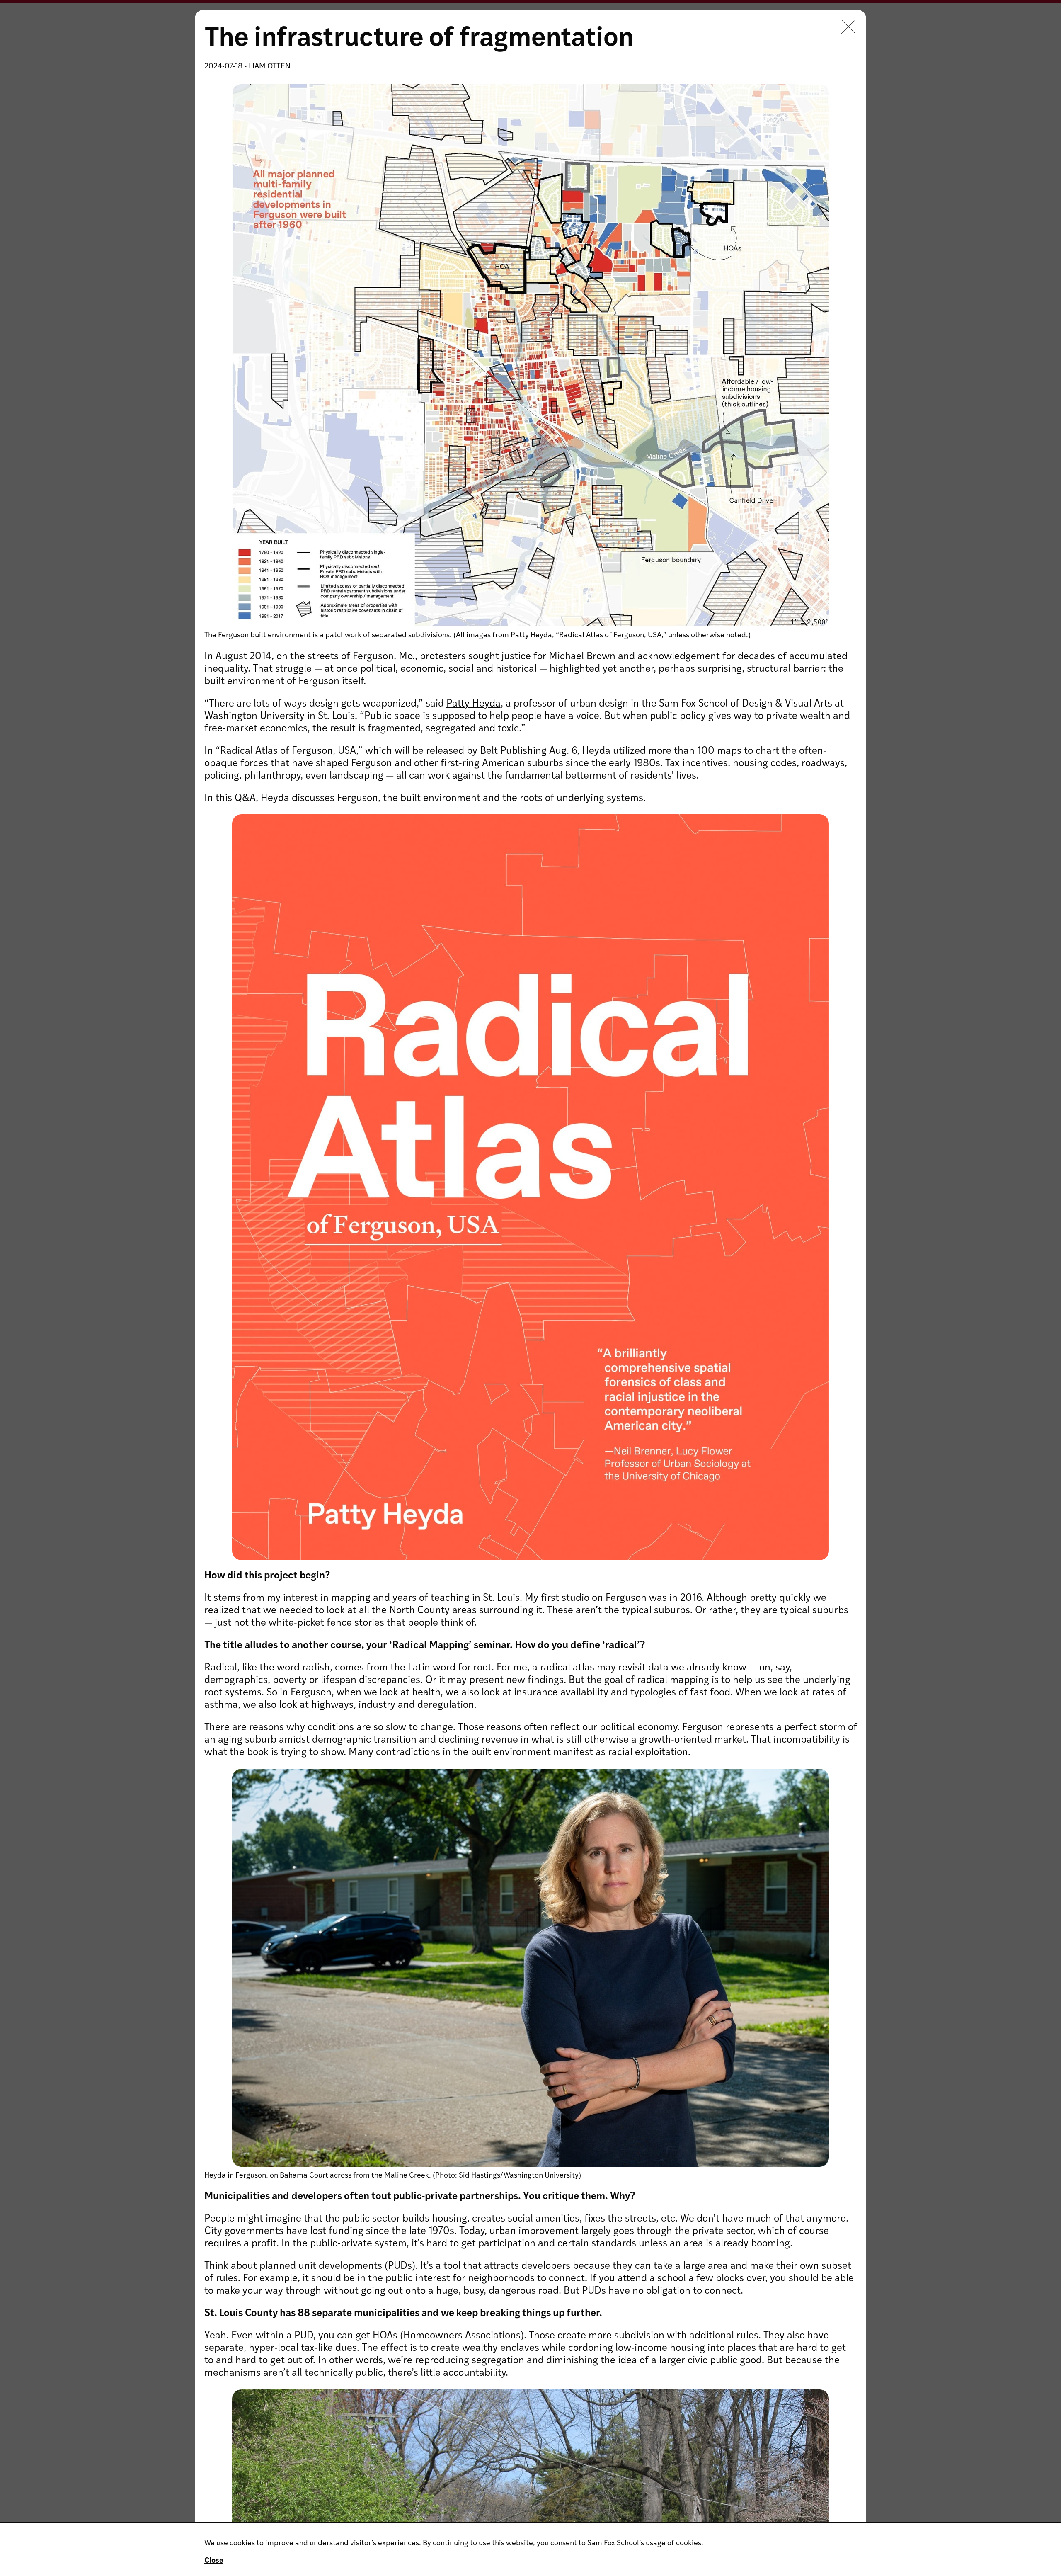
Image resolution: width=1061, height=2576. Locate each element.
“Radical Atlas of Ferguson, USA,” (289, 751)
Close (214, 2561)
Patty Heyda (474, 704)
